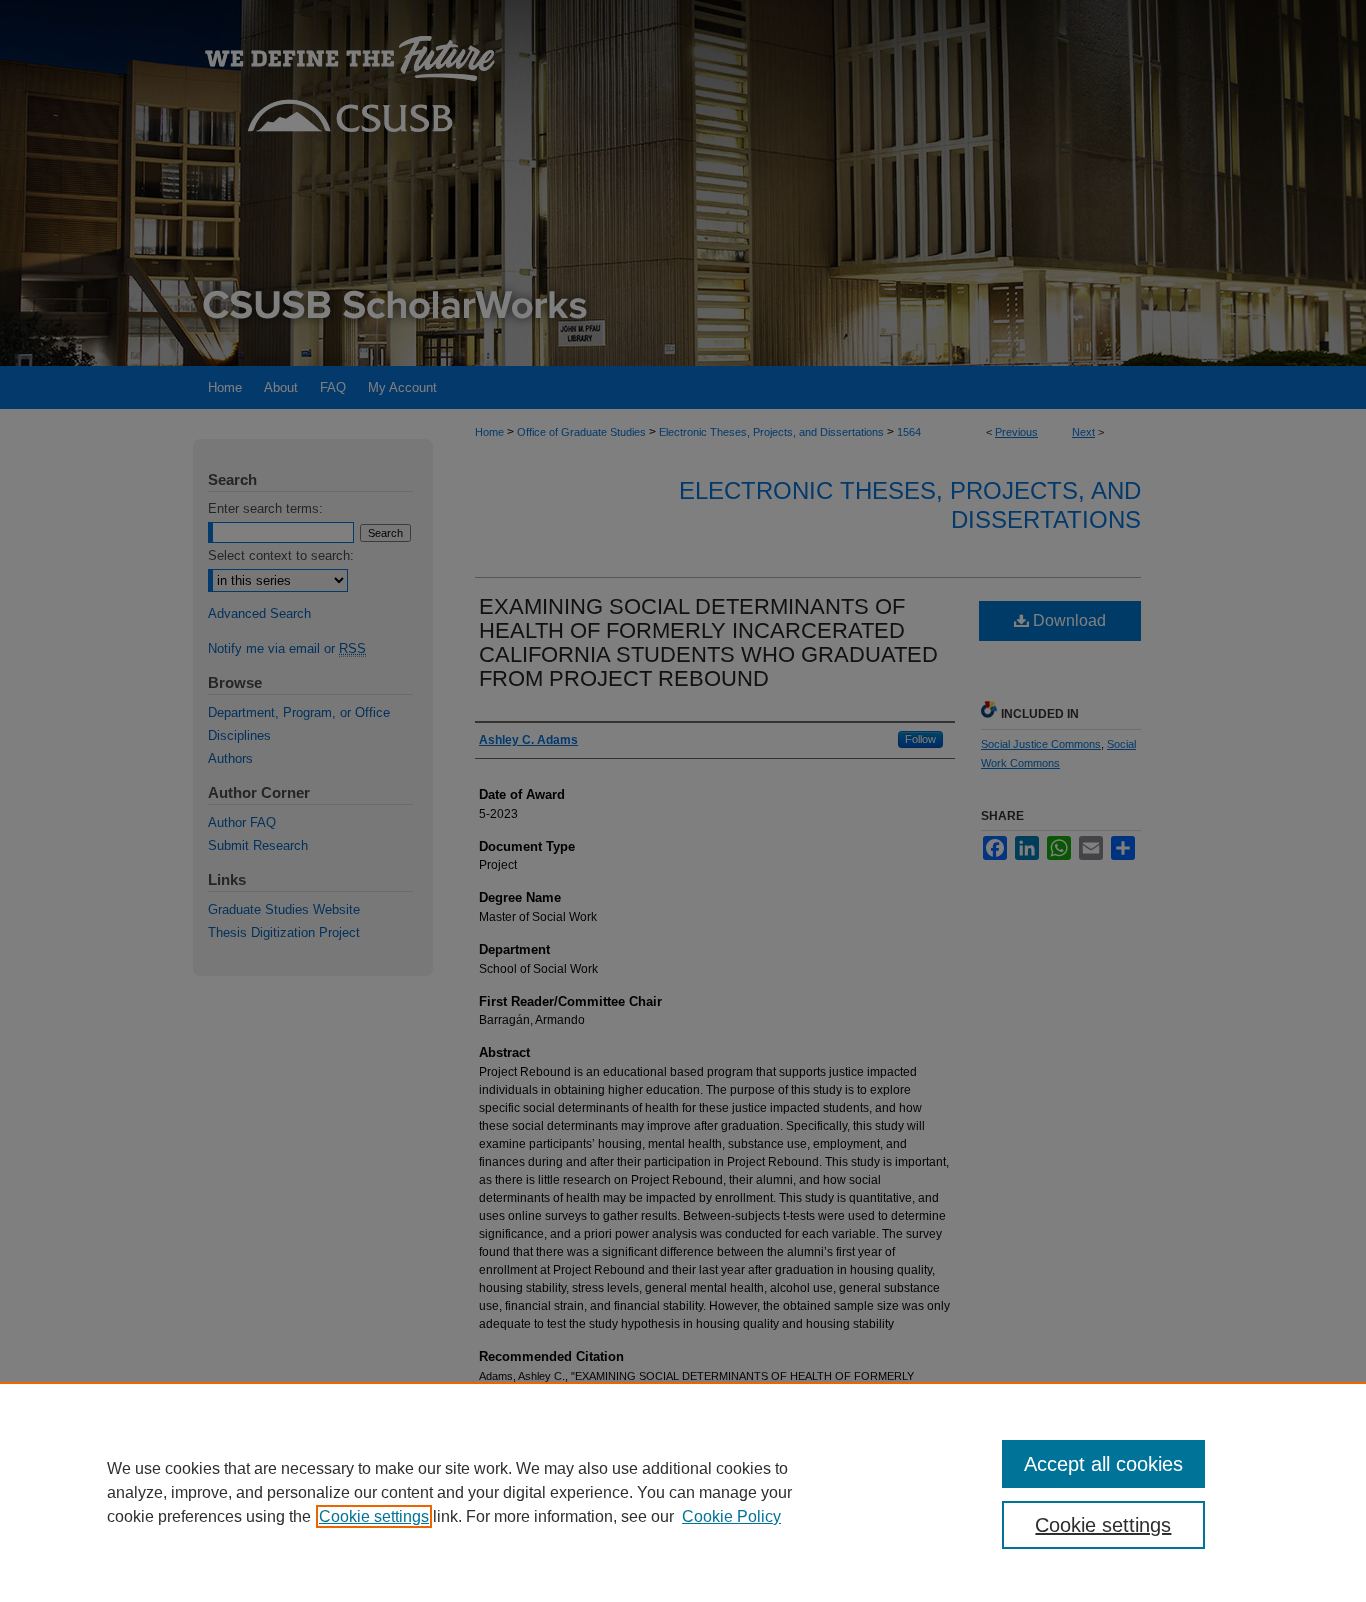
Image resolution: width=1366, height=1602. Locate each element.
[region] (683, 1492)
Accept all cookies (1103, 1464)
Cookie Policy (731, 1516)
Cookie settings (374, 1516)
